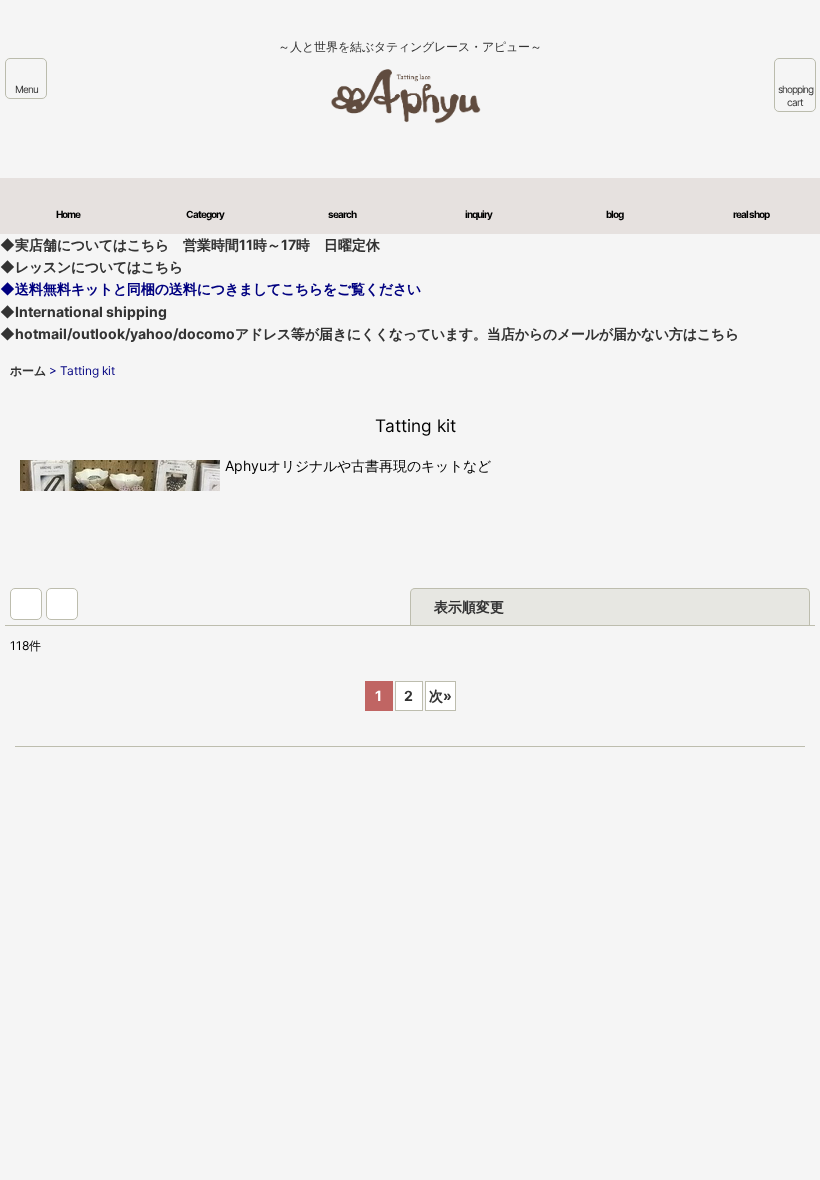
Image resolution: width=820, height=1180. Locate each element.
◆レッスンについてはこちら (91, 266)
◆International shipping (83, 311)
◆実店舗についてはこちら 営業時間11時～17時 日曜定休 (190, 244)
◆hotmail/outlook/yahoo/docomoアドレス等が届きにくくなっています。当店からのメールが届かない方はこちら (369, 333)
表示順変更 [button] (469, 606)
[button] (26, 78)
